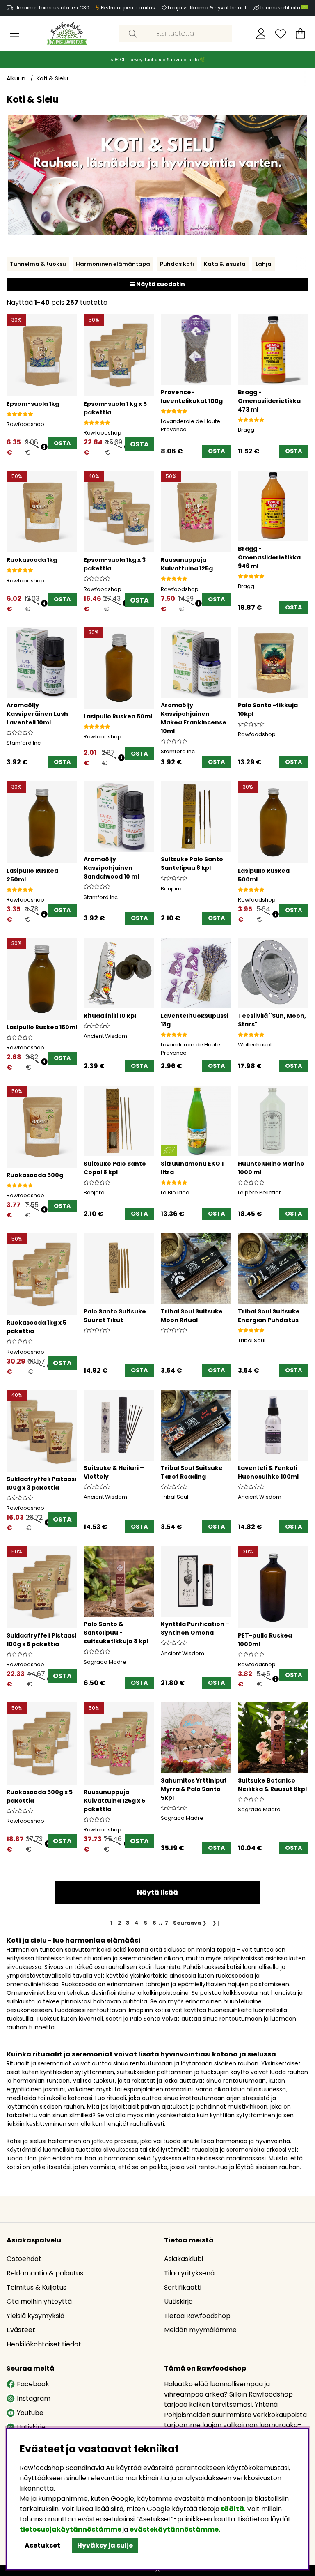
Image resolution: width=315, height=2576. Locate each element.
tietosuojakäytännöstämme (71, 2529)
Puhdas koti (177, 264)
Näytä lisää (157, 1892)
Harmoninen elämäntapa (113, 264)
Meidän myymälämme (200, 2330)
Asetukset (42, 2545)
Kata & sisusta (225, 264)
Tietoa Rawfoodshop (197, 2316)
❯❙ (217, 1923)
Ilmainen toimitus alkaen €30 (52, 8)
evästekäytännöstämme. (175, 2529)
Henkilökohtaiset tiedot (44, 2344)
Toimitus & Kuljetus (37, 2287)
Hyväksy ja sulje (105, 2545)
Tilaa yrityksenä (189, 2273)
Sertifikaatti (183, 2287)
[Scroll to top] (157, 2571)
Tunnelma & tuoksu (38, 264)
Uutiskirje (178, 2301)
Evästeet (21, 2330)
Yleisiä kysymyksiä (35, 2316)
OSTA (139, 444)
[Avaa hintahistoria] (44, 447)
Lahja (264, 264)
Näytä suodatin (160, 284)
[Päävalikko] (15, 34)
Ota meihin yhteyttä (39, 2301)
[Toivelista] (281, 34)
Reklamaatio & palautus (45, 2273)
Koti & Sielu (52, 78)
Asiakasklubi (184, 2259)
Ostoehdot (24, 2259)
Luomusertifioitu (281, 8)
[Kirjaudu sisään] (261, 34)
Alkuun (16, 78)
